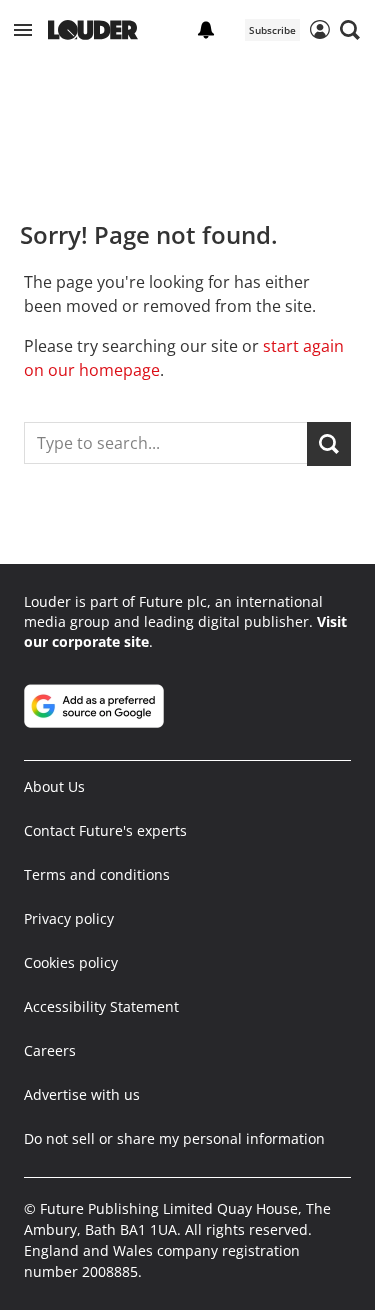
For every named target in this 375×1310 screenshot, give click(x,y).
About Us (54, 786)
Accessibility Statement (101, 1006)
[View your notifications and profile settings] (206, 30)
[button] (23, 30)
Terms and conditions (97, 874)
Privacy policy (69, 918)
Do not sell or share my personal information (174, 1138)
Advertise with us (82, 1094)
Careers (50, 1050)
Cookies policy (71, 962)
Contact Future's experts (105, 830)
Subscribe (272, 30)
